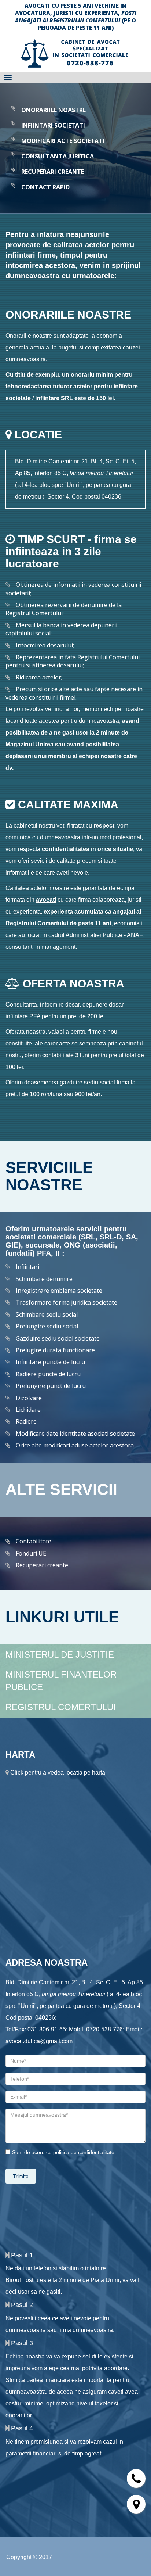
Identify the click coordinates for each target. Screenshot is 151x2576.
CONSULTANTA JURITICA (58, 156)
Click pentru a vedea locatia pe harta (57, 1773)
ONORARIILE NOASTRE (54, 110)
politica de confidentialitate (84, 2152)
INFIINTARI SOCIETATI (53, 125)
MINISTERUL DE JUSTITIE (60, 1655)
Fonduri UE (31, 1553)
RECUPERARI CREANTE (53, 172)
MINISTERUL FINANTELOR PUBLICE (61, 1681)
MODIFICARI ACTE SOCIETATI (63, 141)
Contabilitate (34, 1541)
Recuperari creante (42, 1565)
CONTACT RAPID (45, 187)
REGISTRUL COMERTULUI (61, 1707)
